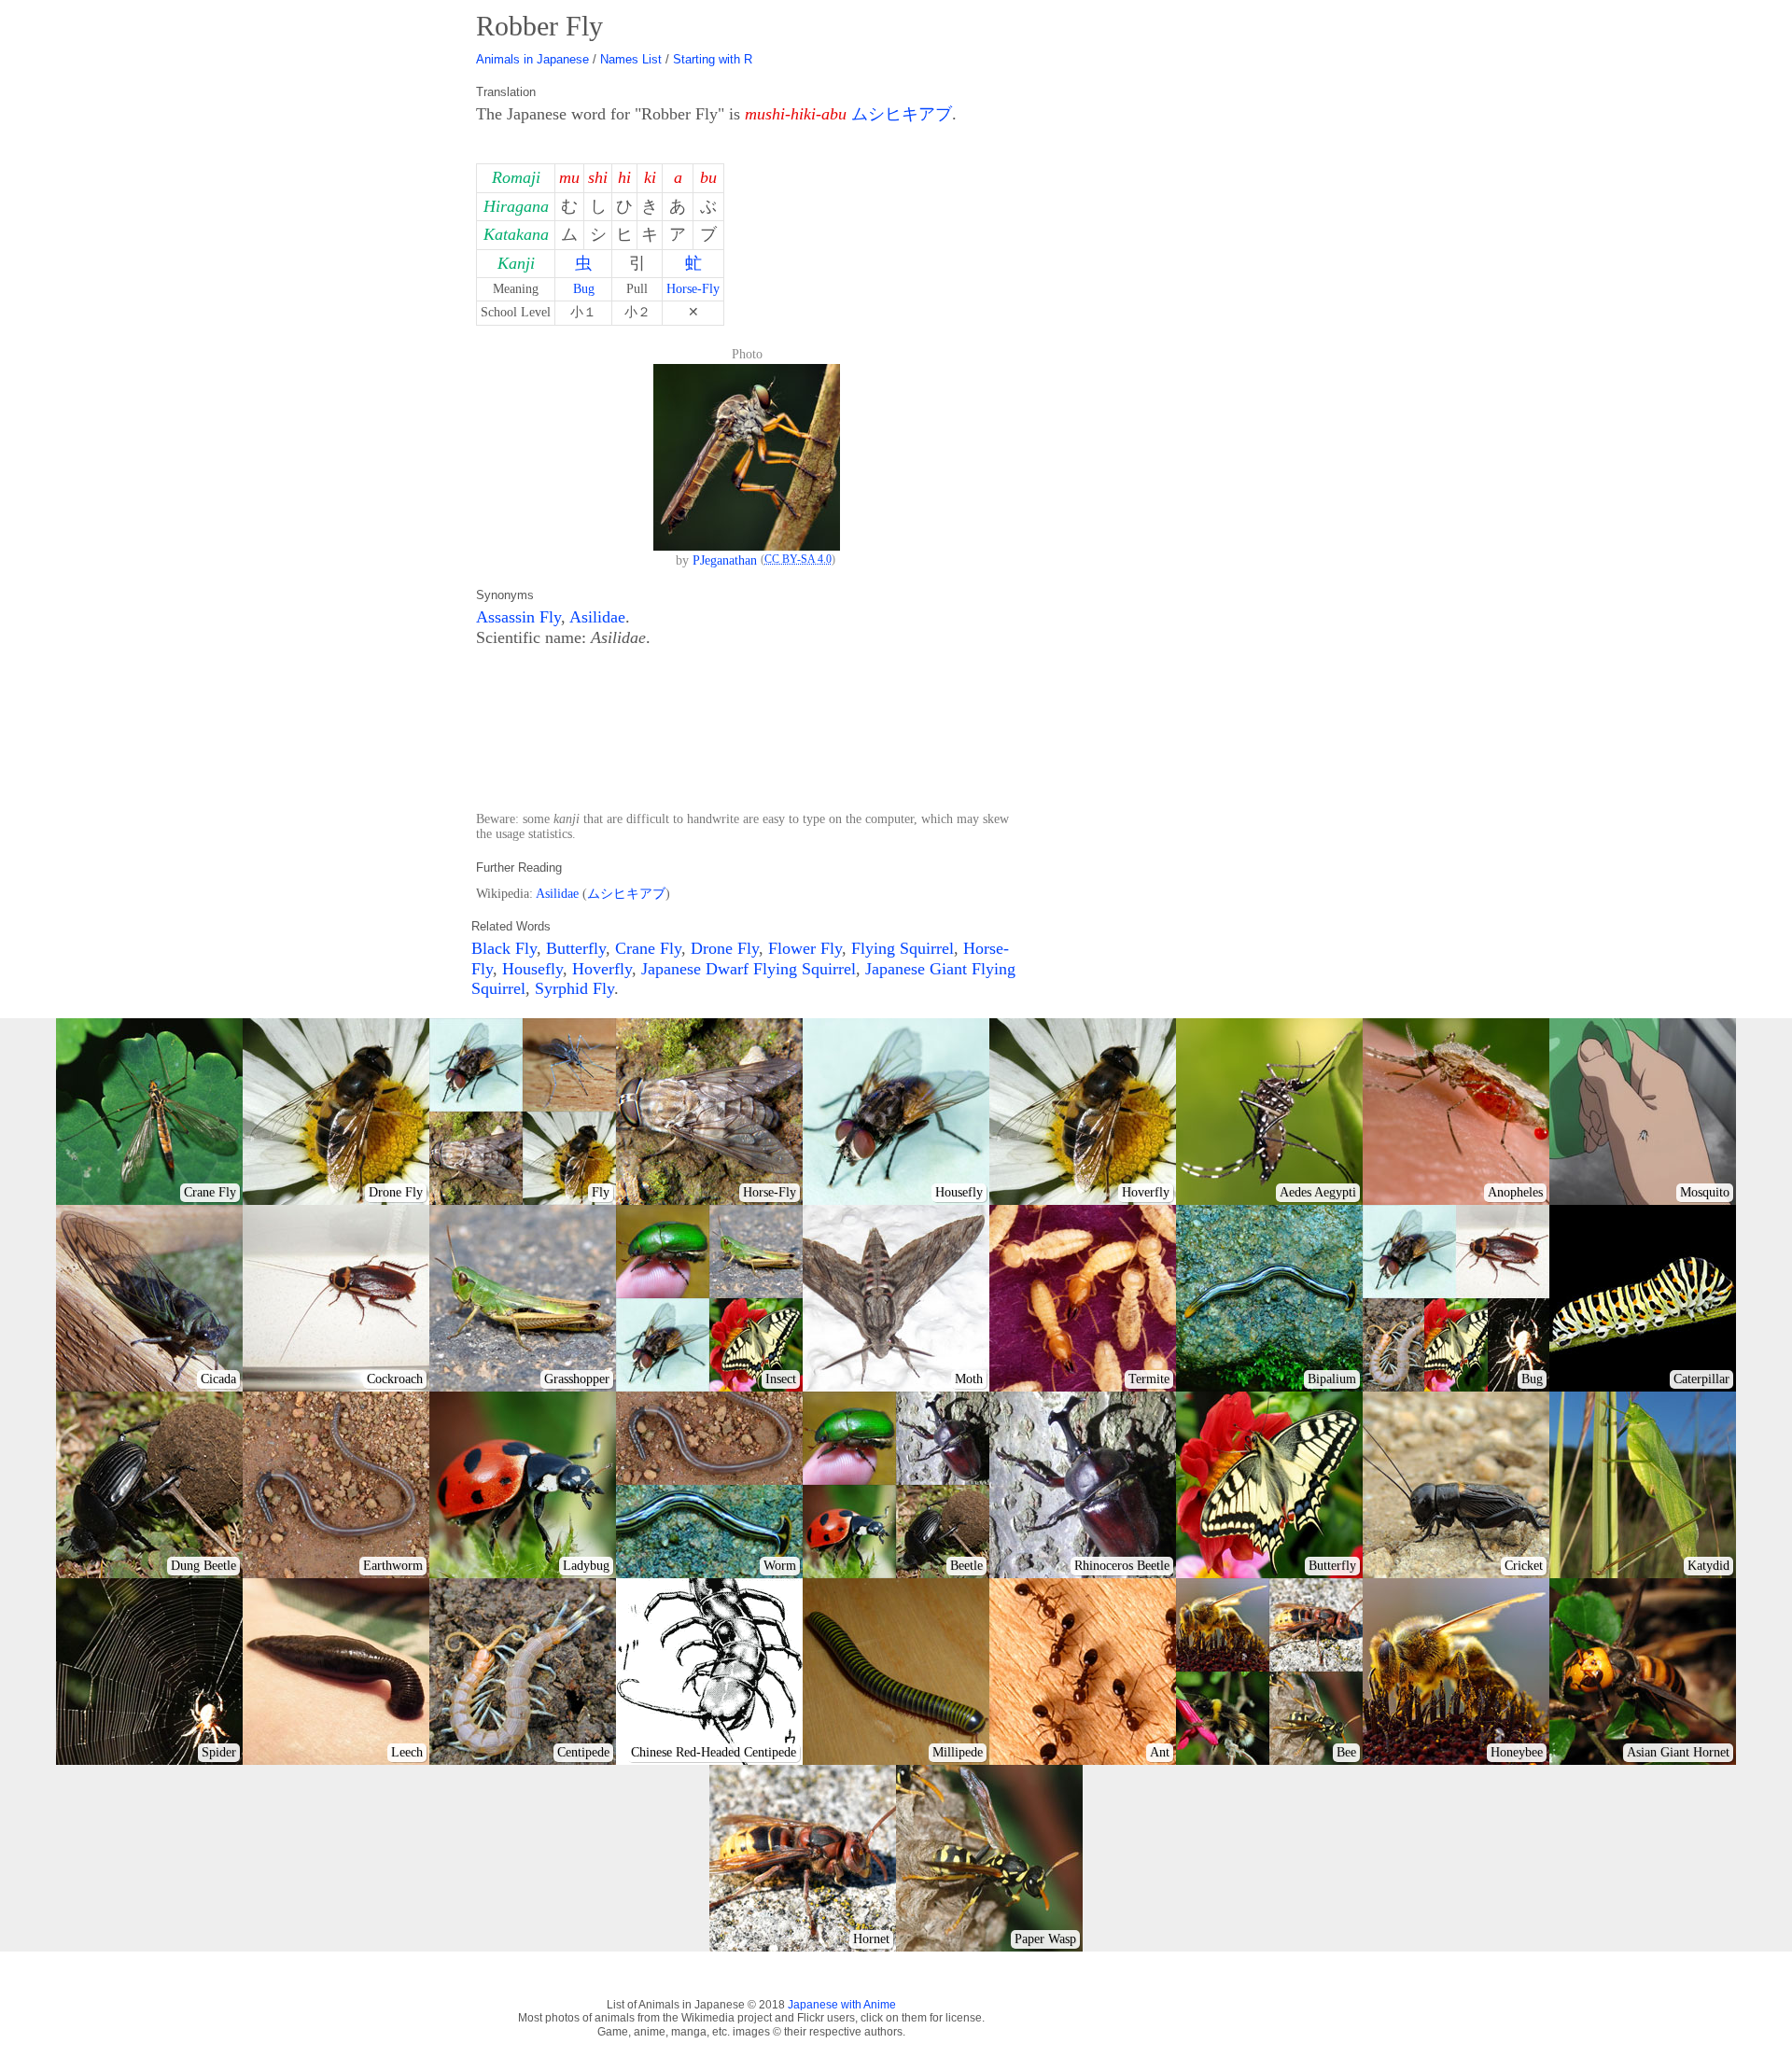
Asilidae (597, 617)
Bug (584, 289)
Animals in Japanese (532, 59)
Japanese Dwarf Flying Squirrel (749, 969)
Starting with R (713, 59)
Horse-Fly (693, 289)
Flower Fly (805, 948)
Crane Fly (648, 948)
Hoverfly (602, 969)
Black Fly (504, 948)
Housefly (532, 969)
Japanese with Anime (842, 2005)
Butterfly (576, 948)
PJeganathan (725, 560)
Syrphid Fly (574, 988)
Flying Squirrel (903, 948)
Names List (631, 59)
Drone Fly (725, 948)
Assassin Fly (518, 617)
